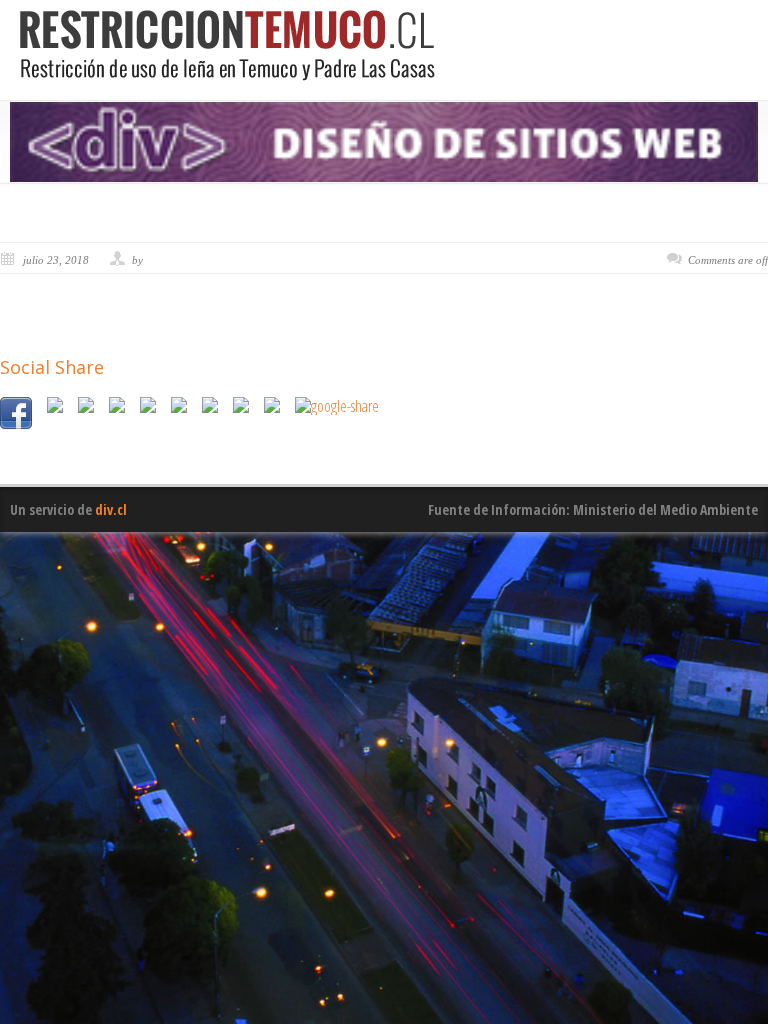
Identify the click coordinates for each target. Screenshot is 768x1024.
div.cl (111, 509)
